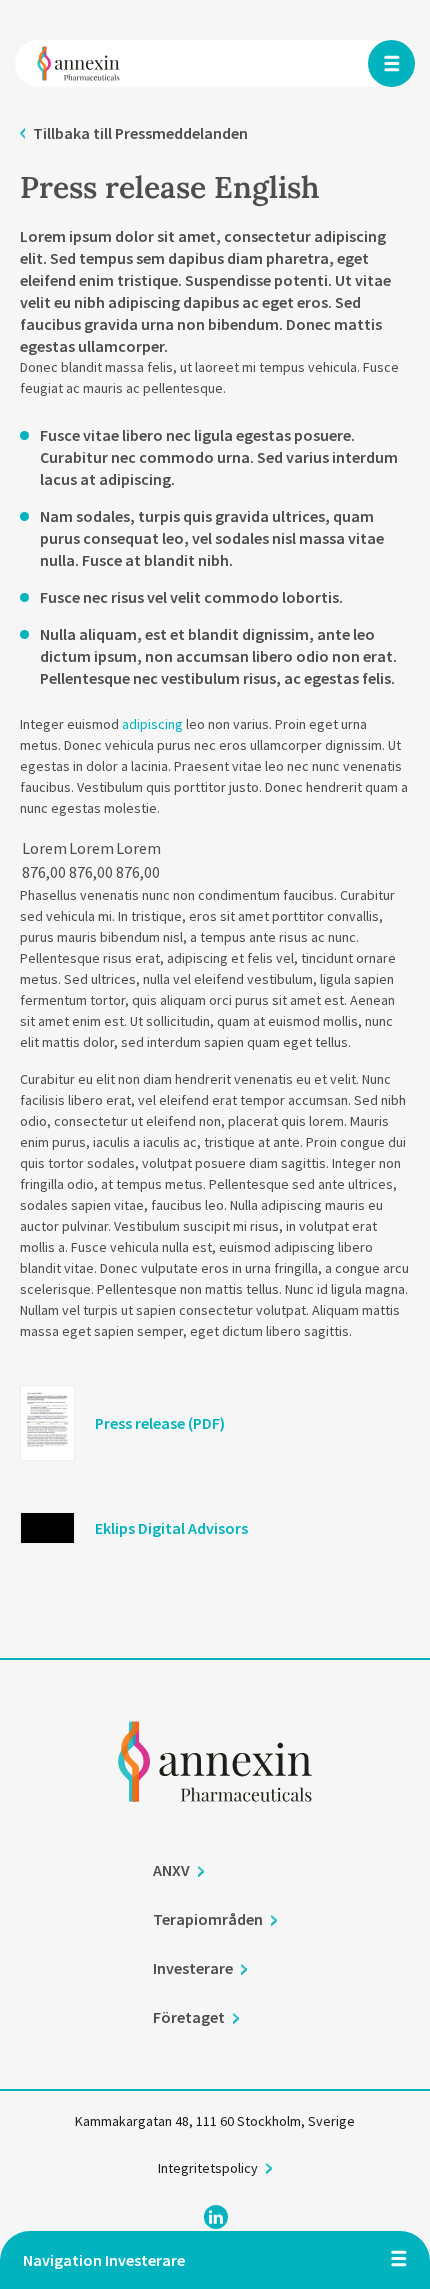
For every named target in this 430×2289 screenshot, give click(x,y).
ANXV (171, 1870)
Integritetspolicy (208, 2168)
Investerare (193, 1968)
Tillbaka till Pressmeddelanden (140, 133)
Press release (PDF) (160, 1423)
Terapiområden (208, 1919)
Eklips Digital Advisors (171, 1528)
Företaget (189, 2017)
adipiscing (152, 724)
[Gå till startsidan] (215, 1789)
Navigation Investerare (104, 2260)
